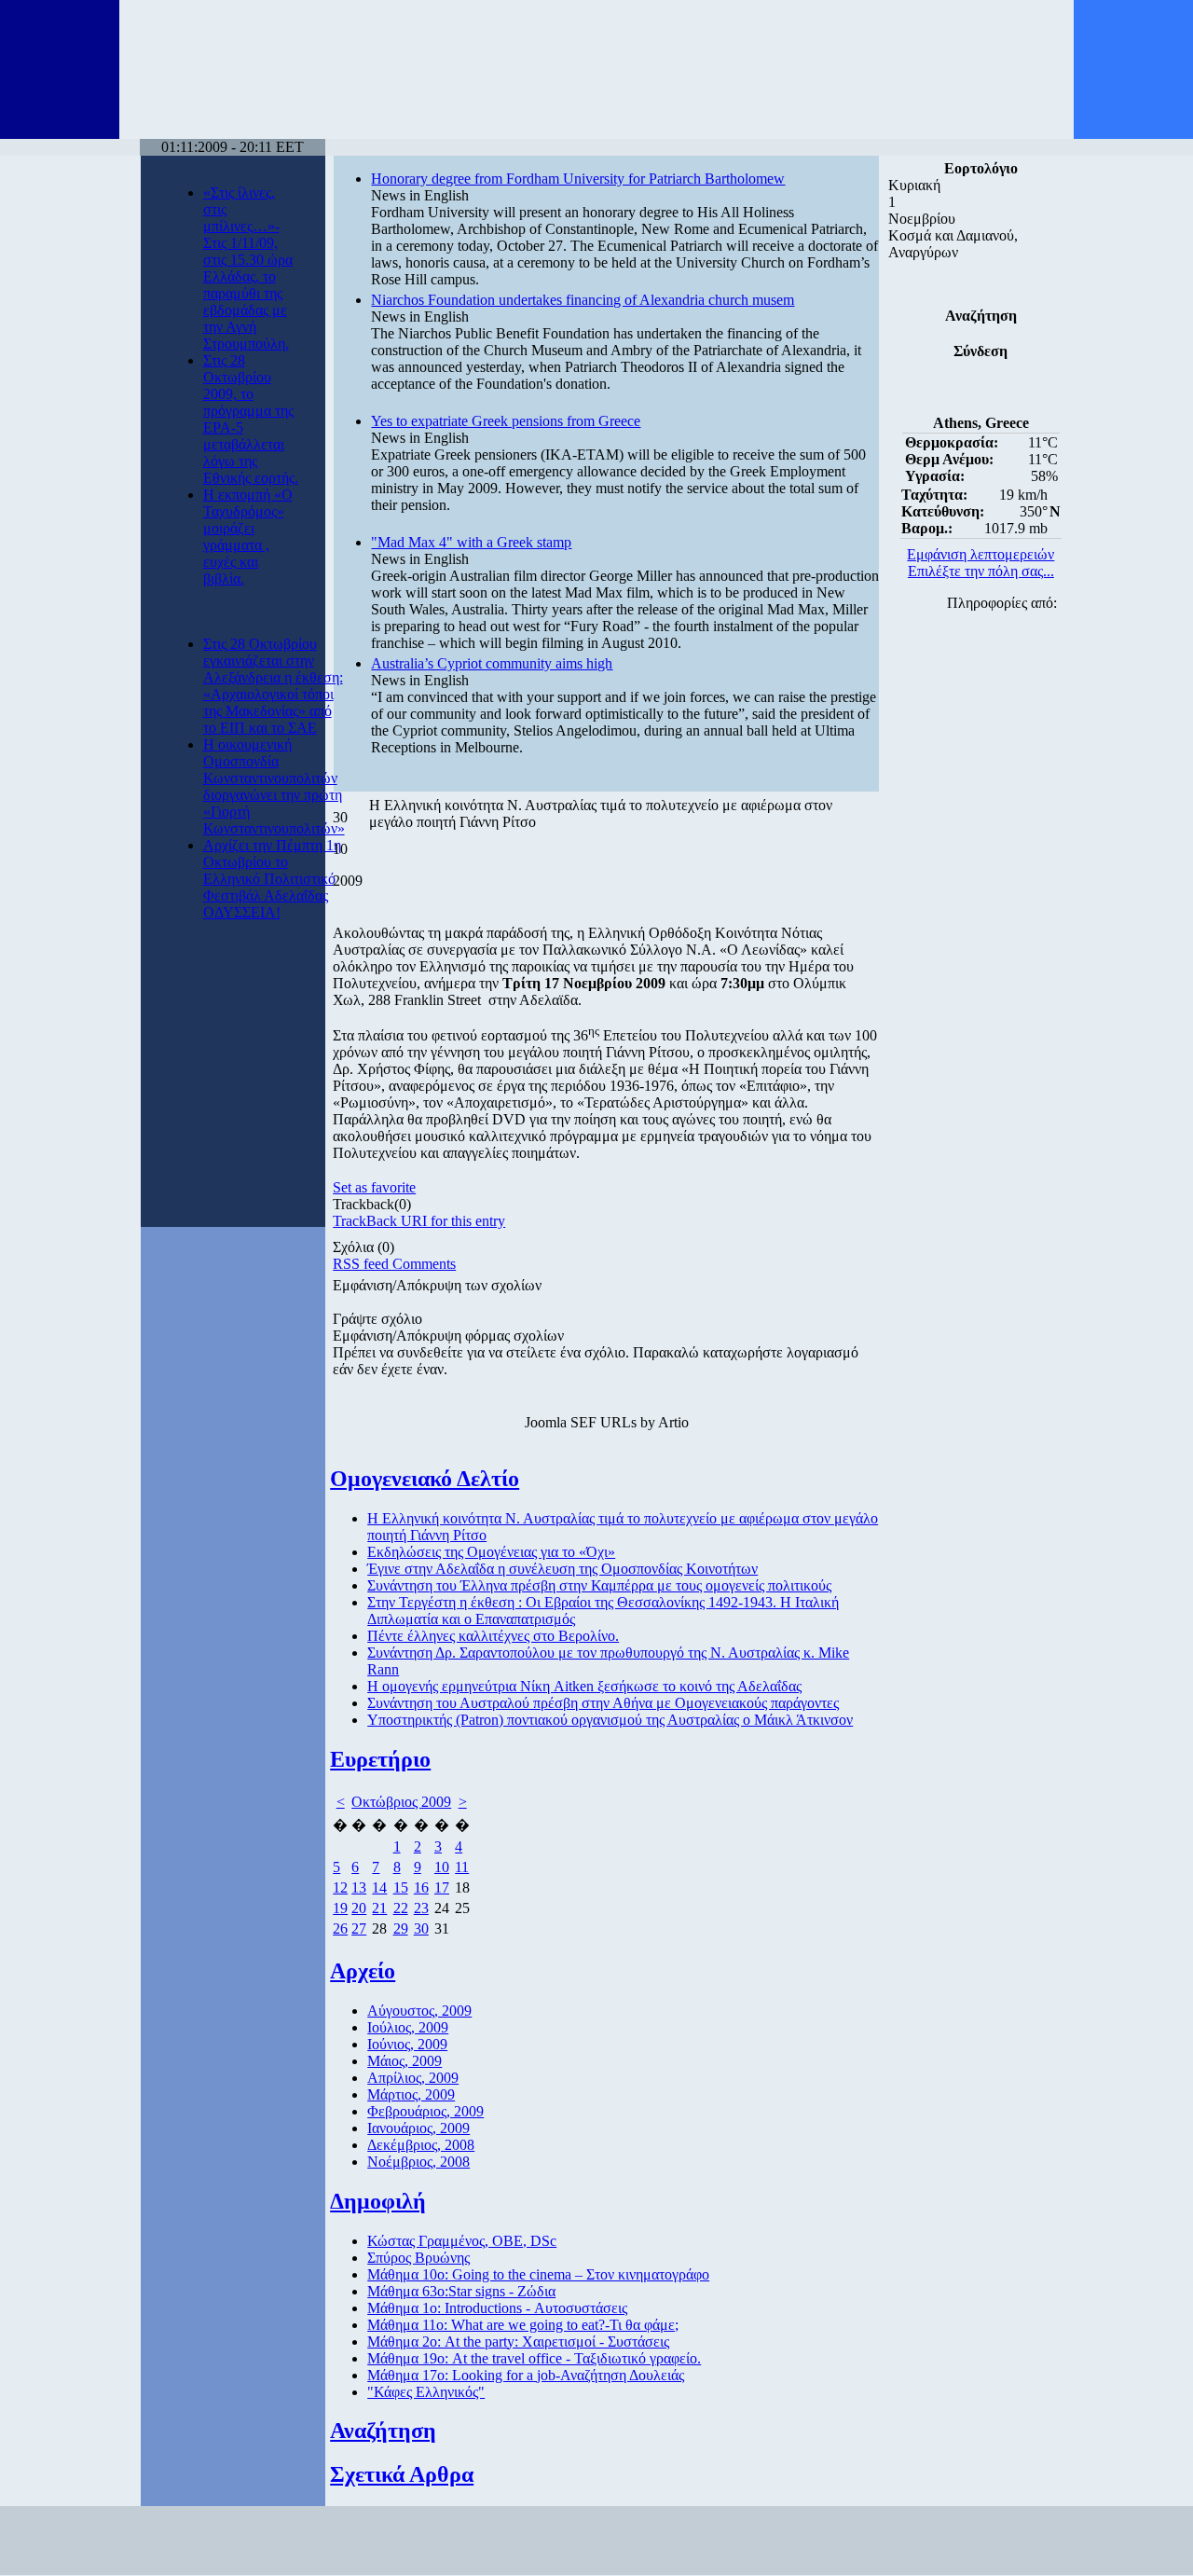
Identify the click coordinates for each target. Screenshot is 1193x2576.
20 (359, 1908)
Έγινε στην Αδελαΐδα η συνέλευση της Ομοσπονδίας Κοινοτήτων (562, 1569)
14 (379, 1887)
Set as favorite (374, 1187)
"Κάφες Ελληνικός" (426, 2392)
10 (442, 1867)
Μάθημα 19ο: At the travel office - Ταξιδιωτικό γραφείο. (534, 2358)
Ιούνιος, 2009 (407, 2044)
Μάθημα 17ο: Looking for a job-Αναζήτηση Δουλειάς (526, 2375)
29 (401, 1929)
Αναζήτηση (383, 2431)
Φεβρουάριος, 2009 (425, 2111)
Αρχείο (363, 1971)
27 (359, 1929)
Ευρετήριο (380, 1759)
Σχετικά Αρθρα (402, 2474)
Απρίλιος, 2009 (413, 2078)
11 (462, 1867)
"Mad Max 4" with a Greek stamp (471, 542)
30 (421, 1929)
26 (340, 1929)
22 (401, 1908)
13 (359, 1887)
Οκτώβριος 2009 (401, 1802)
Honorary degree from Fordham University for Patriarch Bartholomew (578, 179)
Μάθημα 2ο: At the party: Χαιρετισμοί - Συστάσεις (518, 2342)
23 (421, 1908)
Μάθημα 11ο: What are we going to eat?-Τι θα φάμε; (523, 2325)
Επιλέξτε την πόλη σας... (981, 571)
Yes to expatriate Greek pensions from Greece (506, 421)
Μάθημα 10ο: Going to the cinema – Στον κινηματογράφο (538, 2274)
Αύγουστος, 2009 (419, 2011)
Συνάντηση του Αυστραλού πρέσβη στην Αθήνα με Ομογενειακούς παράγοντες (603, 1703)
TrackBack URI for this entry (419, 1221)
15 (401, 1887)
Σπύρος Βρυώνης (418, 2258)
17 (442, 1887)
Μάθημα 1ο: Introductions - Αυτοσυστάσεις (497, 2308)
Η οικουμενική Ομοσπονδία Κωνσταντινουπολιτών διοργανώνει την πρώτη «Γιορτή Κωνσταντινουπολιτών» (274, 786)
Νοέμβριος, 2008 (418, 2162)
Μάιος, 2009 (405, 2061)
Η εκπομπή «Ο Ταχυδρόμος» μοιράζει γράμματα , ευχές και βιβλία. (248, 537)
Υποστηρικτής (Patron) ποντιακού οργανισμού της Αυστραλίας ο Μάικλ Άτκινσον (610, 1720)
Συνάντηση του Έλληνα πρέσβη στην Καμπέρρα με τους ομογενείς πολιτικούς (599, 1585)
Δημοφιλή (378, 2201)
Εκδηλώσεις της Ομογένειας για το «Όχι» (491, 1552)
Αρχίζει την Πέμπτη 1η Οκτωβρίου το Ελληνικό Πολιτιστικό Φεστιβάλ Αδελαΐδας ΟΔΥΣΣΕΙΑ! (272, 879)
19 (340, 1908)
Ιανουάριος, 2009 (418, 2128)
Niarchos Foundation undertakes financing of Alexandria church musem (583, 300)
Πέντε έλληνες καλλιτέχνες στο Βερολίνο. (493, 1636)
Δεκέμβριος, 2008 (421, 2145)
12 (340, 1887)
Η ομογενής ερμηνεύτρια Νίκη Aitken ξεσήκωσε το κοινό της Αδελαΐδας (584, 1686)
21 (379, 1908)
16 (421, 1887)
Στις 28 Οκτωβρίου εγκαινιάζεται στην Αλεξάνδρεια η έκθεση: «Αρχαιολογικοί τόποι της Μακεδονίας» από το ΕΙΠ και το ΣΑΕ (273, 686)
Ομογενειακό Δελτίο (425, 1479)
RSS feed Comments (394, 1264)
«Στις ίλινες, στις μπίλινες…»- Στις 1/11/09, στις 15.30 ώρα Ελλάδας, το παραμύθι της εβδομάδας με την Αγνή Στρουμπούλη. (248, 268)
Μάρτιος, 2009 (411, 2094)
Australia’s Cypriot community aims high (492, 663)
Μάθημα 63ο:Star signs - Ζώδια (461, 2291)
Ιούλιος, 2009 (408, 2027)
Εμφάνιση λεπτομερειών (980, 554)
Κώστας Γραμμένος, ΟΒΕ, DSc (462, 2241)
